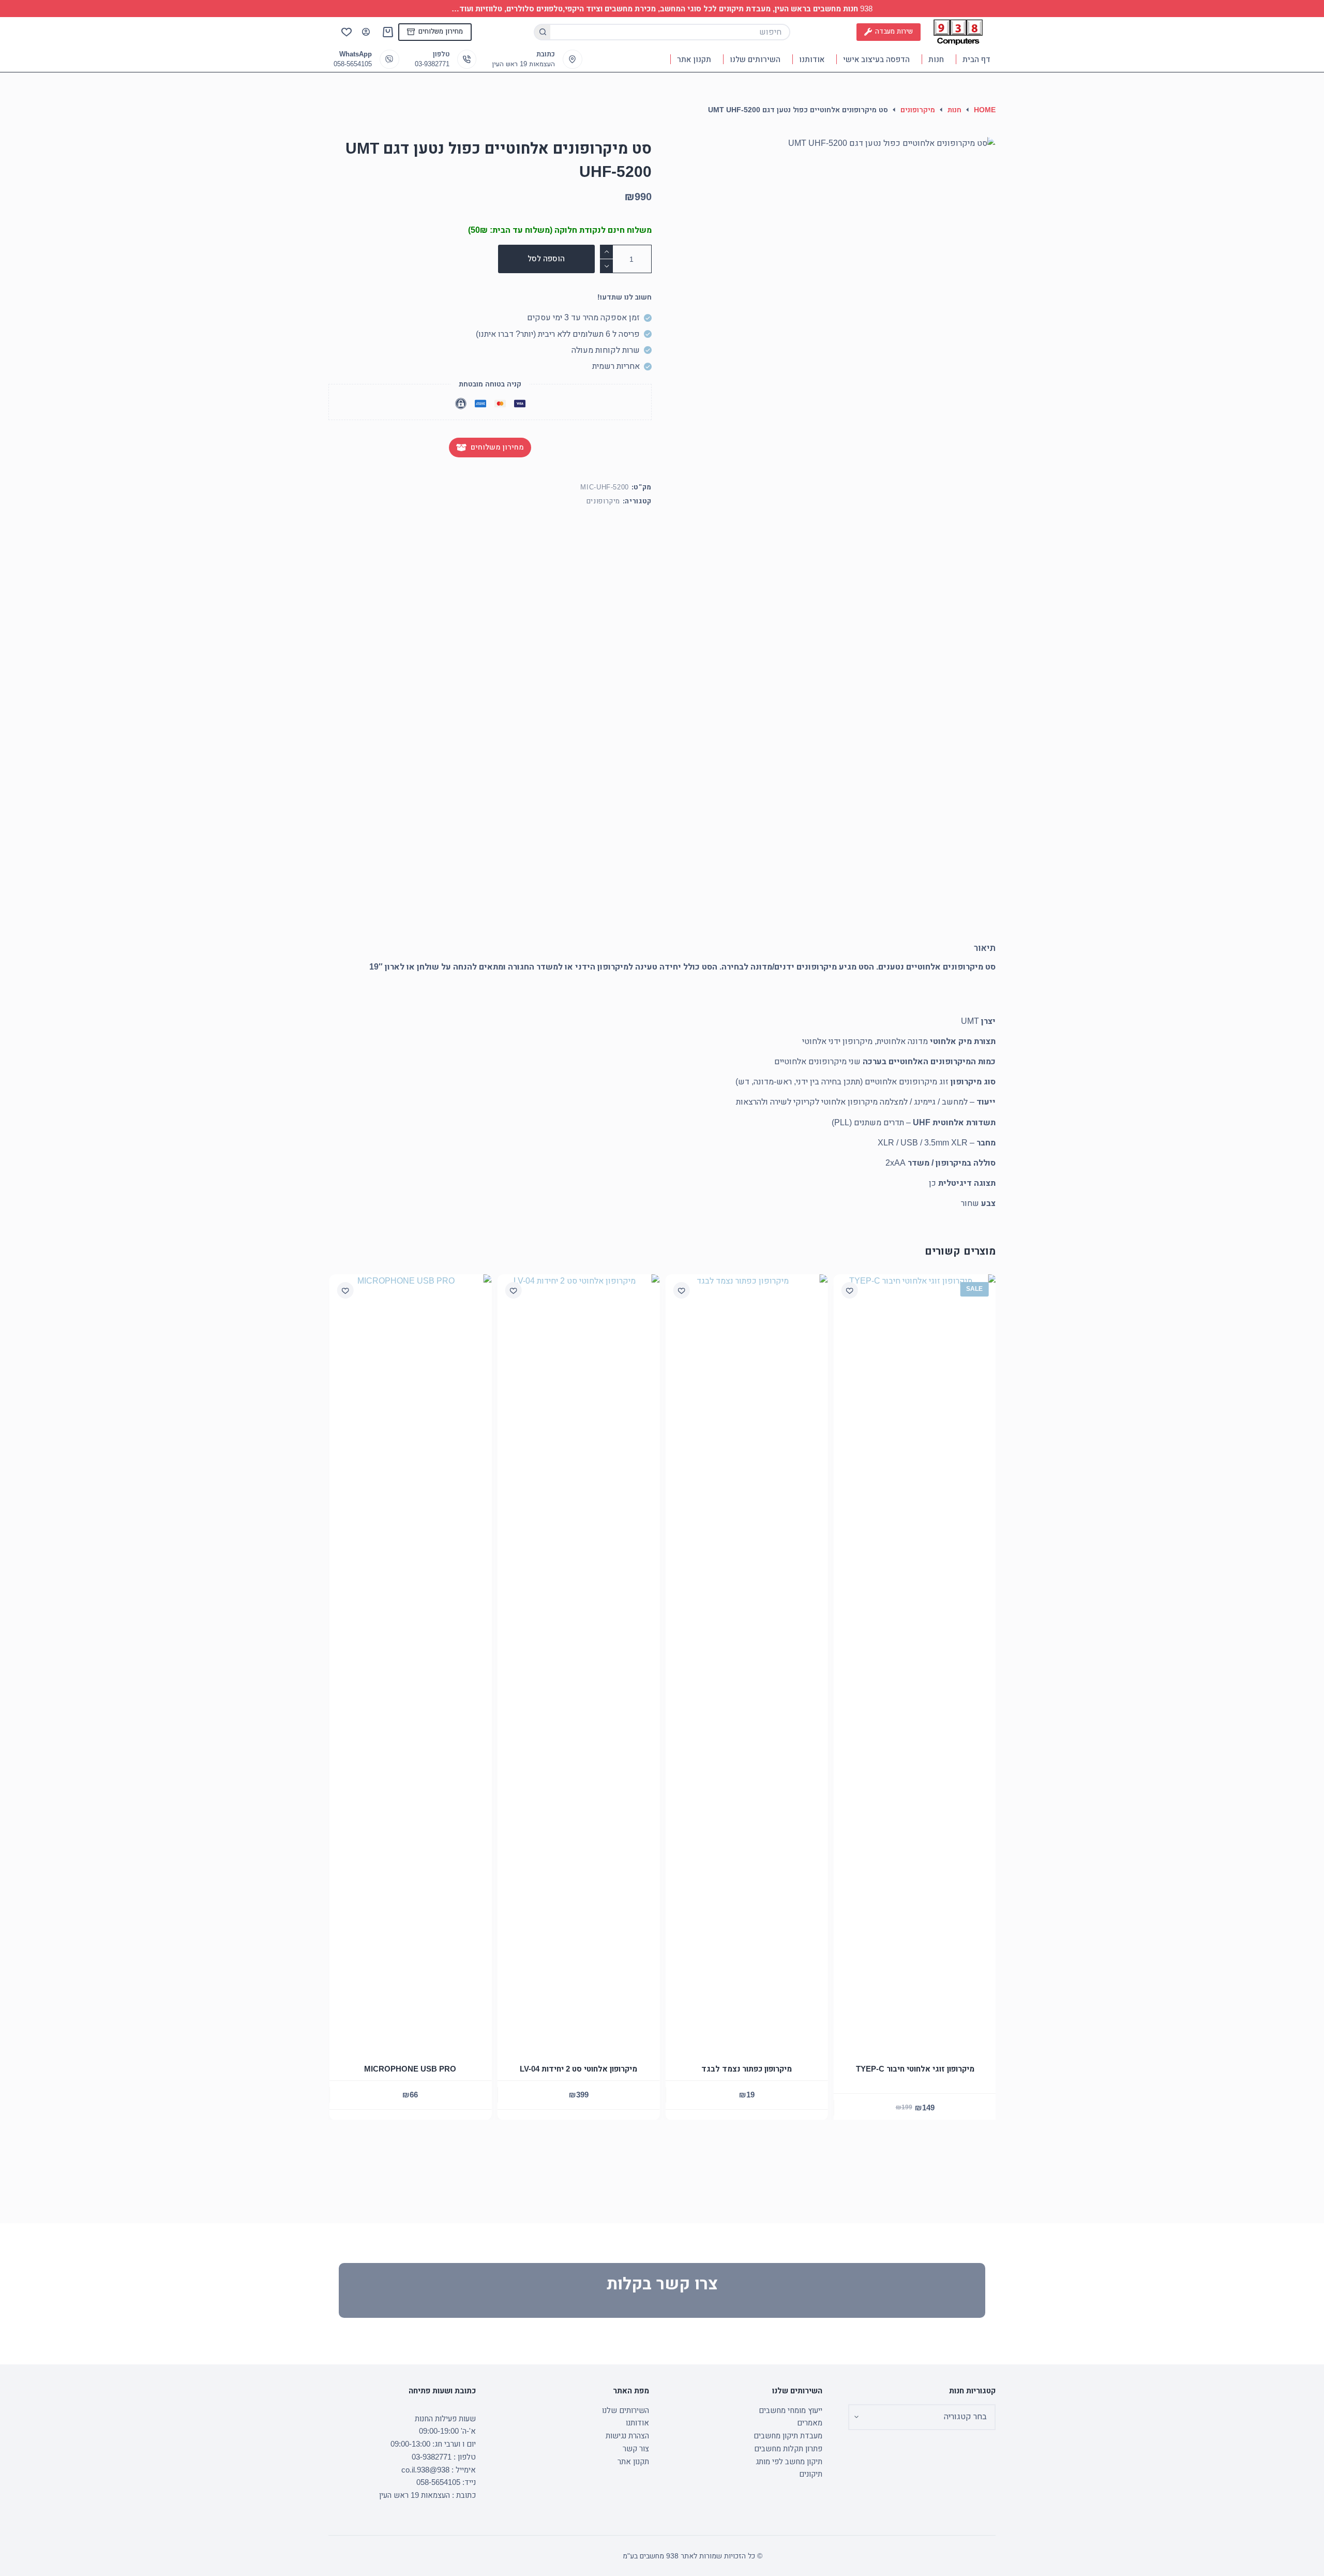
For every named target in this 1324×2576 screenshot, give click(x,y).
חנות (936, 59)
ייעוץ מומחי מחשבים (791, 2410)
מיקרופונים (604, 501)
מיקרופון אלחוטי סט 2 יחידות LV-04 (578, 2069)
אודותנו (812, 59)
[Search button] (542, 32)
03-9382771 (432, 64)
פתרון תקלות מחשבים (788, 2448)
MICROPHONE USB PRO (410, 2069)
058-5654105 (353, 64)
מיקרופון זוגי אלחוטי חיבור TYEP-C (914, 2069)
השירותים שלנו (755, 59)
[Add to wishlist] (681, 1290)
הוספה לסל (546, 258)
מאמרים (810, 2423)
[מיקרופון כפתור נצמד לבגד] (746, 1662)
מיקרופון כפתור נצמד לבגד (746, 2069)
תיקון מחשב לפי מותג (789, 2461)
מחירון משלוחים (441, 31)
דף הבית (976, 59)
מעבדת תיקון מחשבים (788, 2436)
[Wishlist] (347, 32)
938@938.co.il (425, 2470)
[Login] (366, 32)
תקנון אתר (694, 59)
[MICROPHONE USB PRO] (410, 1662)
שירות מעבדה (894, 31)
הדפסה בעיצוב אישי (876, 59)
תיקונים (811, 2474)
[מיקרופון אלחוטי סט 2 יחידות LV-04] (578, 1662)
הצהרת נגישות (627, 2436)
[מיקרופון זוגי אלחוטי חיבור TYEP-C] (914, 1662)
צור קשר (636, 2448)
